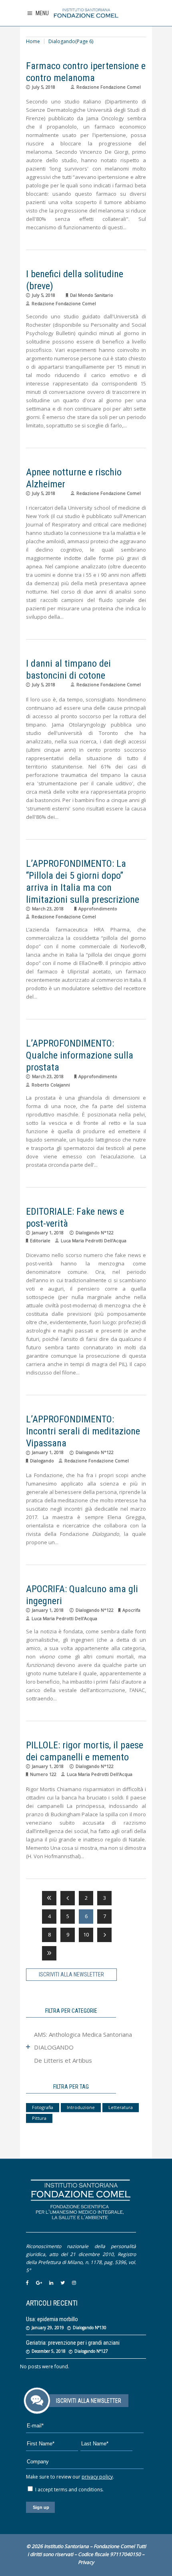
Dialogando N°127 (91, 2351)
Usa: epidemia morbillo (52, 2319)
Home (33, 41)
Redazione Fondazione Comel (109, 87)
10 (86, 1934)
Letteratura (121, 2107)
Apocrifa (131, 1610)
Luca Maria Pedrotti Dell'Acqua (94, 1240)
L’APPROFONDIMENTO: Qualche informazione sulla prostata (80, 1055)
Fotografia (43, 2107)
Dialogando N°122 (95, 1232)
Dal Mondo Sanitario (92, 295)
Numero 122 (43, 1774)
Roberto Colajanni (51, 1085)
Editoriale (40, 1240)
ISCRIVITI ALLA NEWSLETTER (71, 1974)
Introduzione (81, 2107)
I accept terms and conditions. (69, 2490)
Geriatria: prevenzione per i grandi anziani (73, 2343)
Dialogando (42, 1461)
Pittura (39, 2118)
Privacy (86, 2562)
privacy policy (97, 2477)
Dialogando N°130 (90, 2328)
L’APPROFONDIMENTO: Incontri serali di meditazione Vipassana (83, 1431)
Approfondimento (98, 909)
